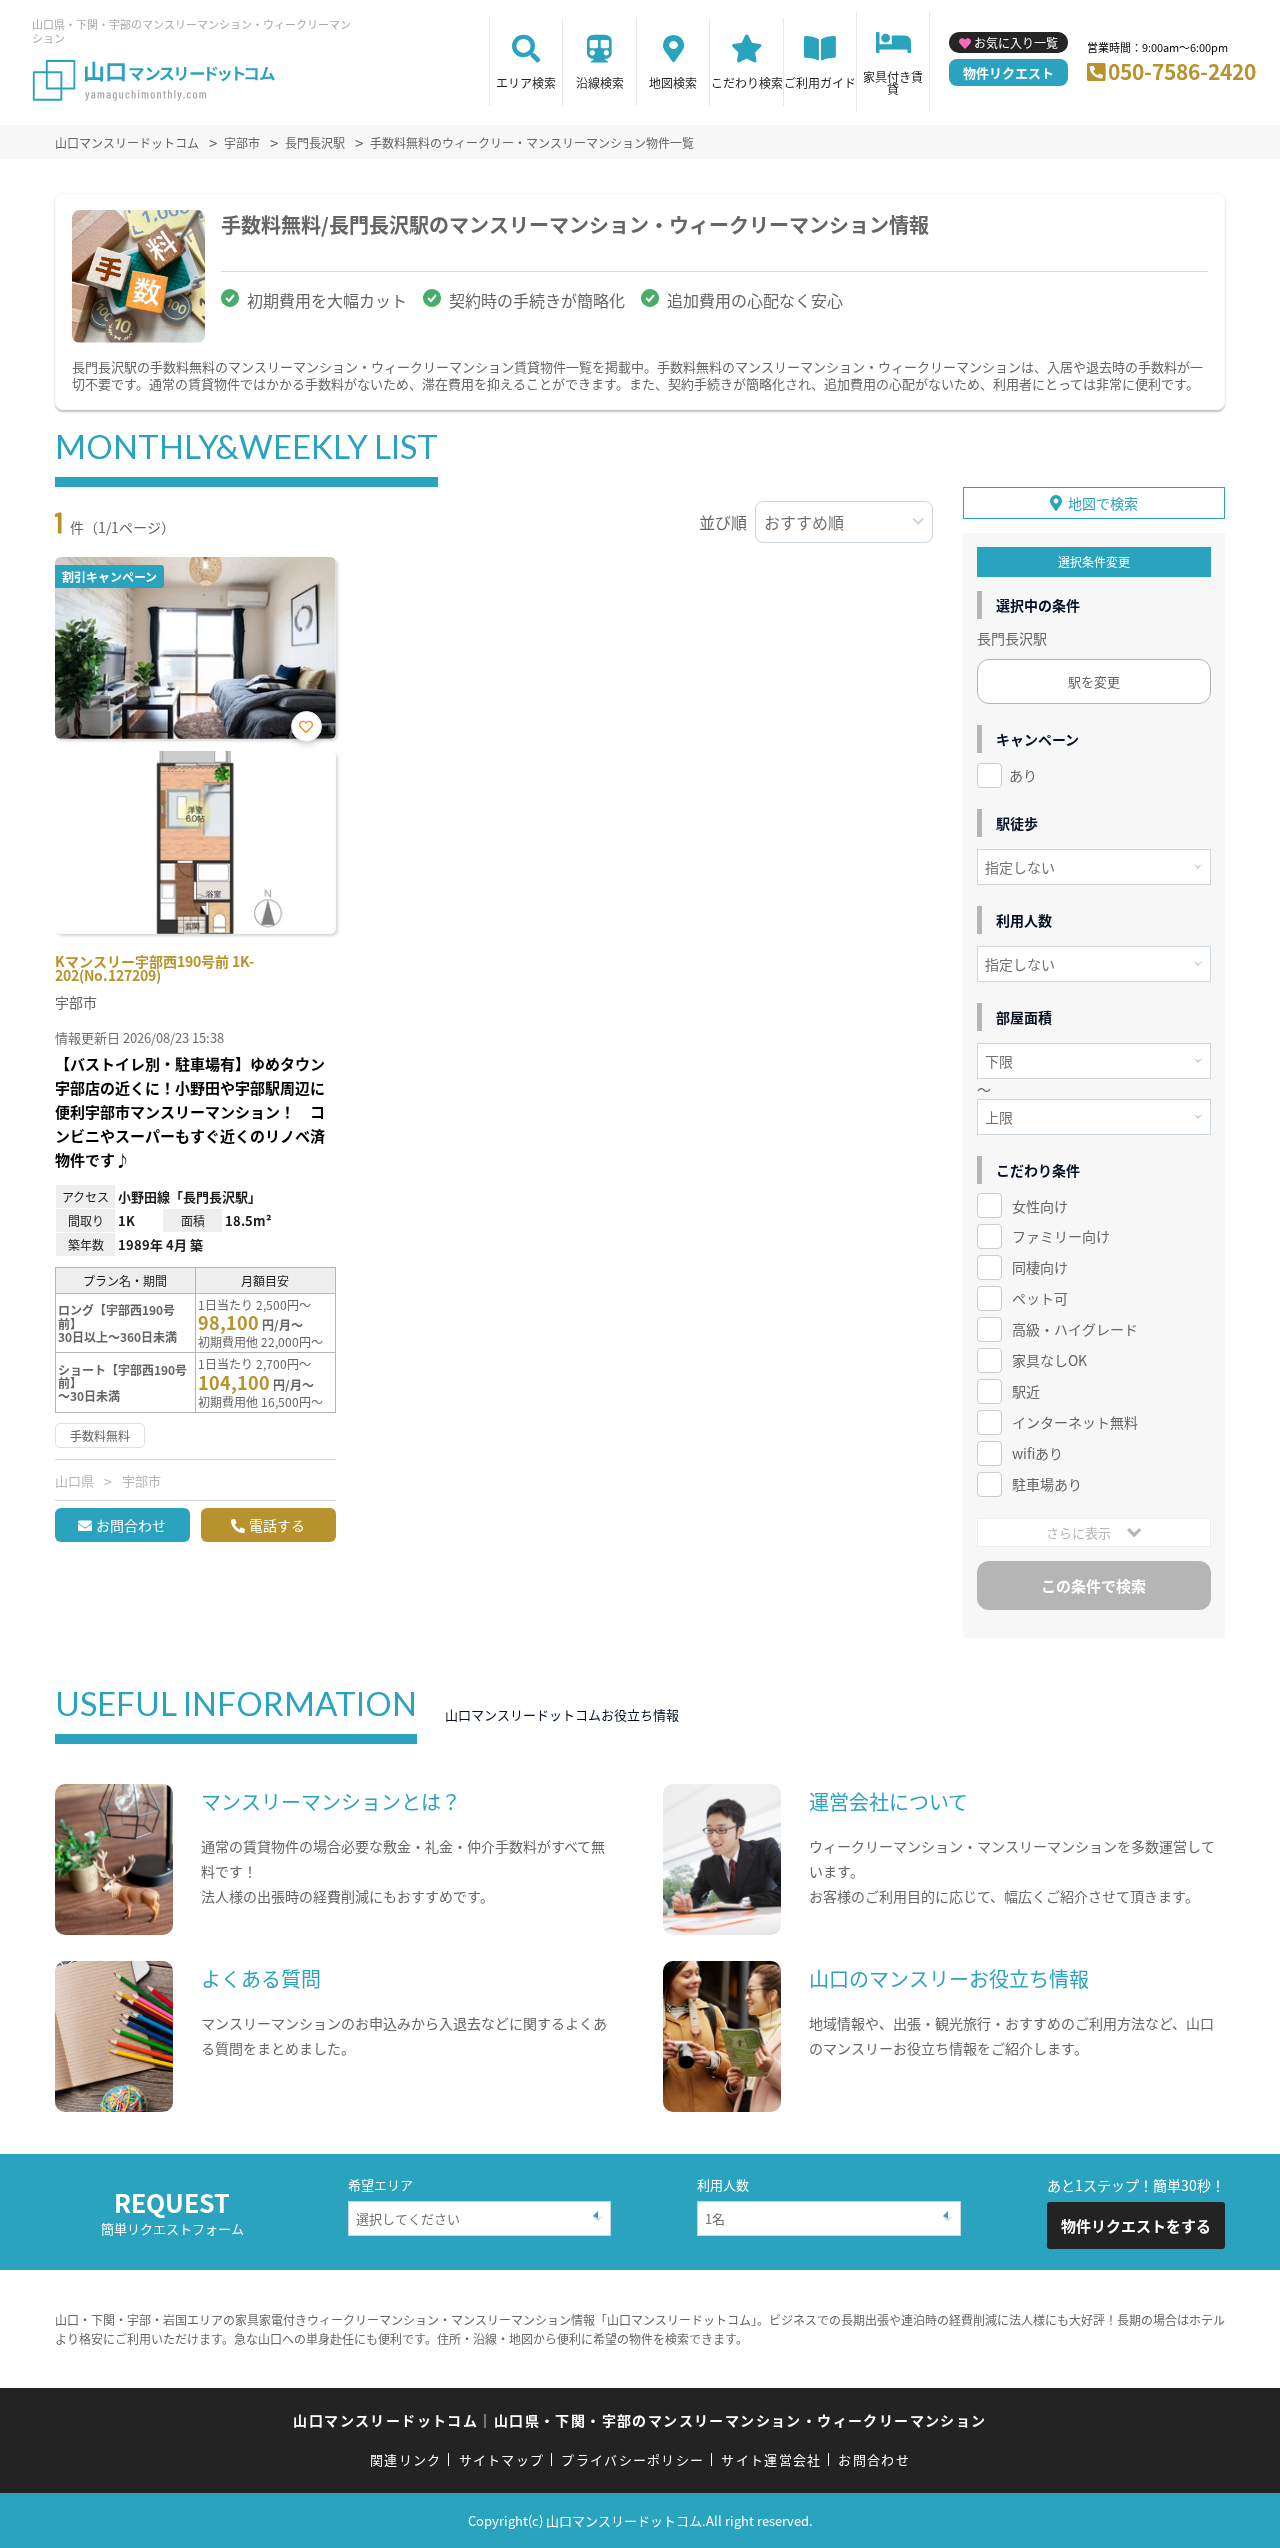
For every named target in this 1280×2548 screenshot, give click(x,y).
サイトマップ (502, 2459)
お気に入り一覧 (1016, 42)
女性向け (1040, 1206)
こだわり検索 (747, 82)
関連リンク (406, 2459)
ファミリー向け (1061, 1236)
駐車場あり (1047, 1484)
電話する (277, 1525)
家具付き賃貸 (893, 82)
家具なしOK (1049, 1360)
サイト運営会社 (771, 2459)
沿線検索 (600, 82)
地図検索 (673, 82)
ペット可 (1040, 1298)
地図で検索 (1103, 503)
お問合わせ (131, 1525)
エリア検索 (526, 82)
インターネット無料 (1075, 1422)
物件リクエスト (1008, 72)
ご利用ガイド (820, 82)
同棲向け (1040, 1267)
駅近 (1026, 1391)
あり (1023, 775)
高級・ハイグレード (1075, 1329)
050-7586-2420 (1182, 71)
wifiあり (1037, 1453)
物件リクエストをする (1136, 2225)
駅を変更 (1094, 681)
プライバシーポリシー (632, 2459)
